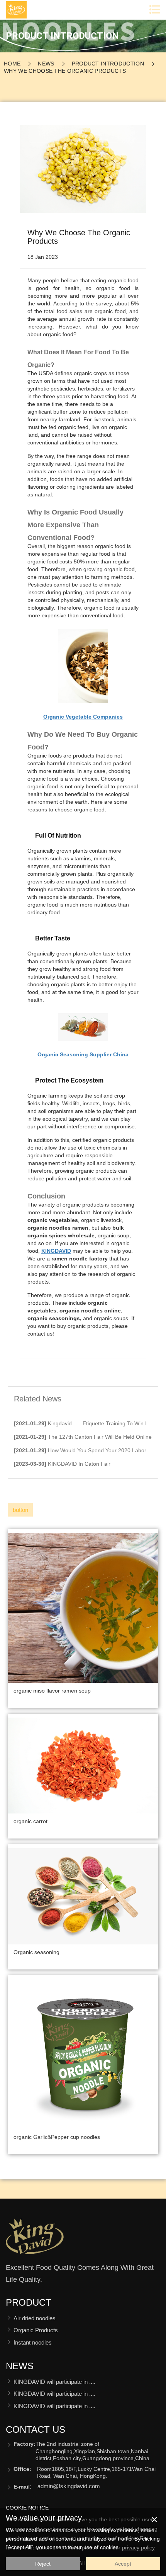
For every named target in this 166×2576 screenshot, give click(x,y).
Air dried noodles (35, 2318)
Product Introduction (108, 64)
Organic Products (36, 2330)
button (20, 1510)
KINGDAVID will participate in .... (54, 2382)
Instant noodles (33, 2342)
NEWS (46, 64)
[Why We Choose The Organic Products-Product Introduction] (35, 2239)
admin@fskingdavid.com (69, 2486)
